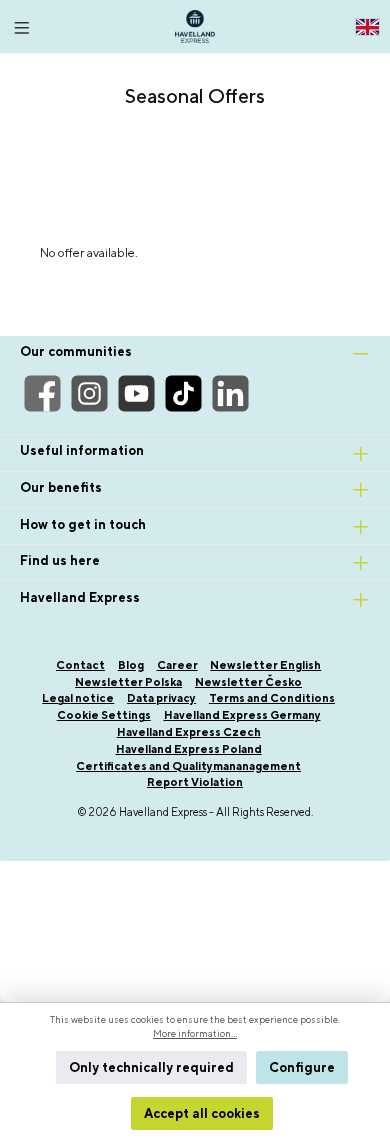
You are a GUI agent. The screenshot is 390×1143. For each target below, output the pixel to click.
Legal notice (78, 697)
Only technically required (151, 1067)
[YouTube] (136, 393)
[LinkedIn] (230, 393)
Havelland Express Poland (189, 748)
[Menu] (22, 22)
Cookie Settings (104, 714)
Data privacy (161, 697)
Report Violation (195, 781)
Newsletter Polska (128, 681)
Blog (131, 664)
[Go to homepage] (195, 26)
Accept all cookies (202, 1113)
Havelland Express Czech (189, 731)
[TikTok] (183, 393)
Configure (302, 1067)
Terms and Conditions (272, 697)
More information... (195, 1033)
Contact (80, 664)
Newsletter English (265, 664)
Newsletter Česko (248, 681)
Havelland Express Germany (242, 714)
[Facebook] (42, 393)
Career (177, 664)
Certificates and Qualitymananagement (188, 765)
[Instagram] (89, 393)
